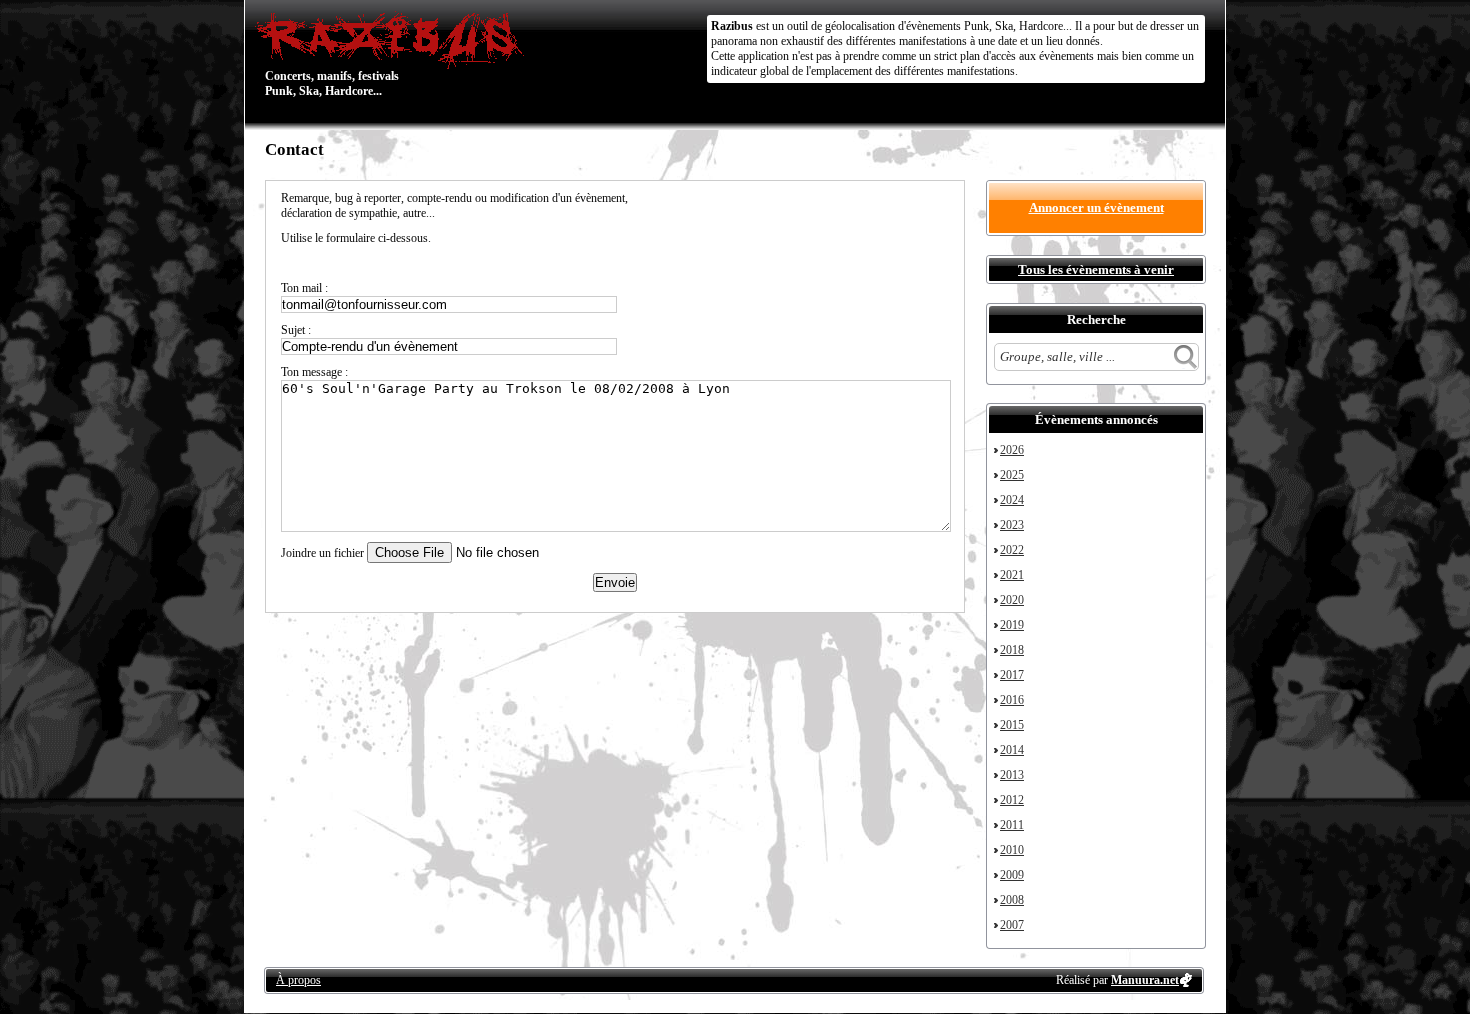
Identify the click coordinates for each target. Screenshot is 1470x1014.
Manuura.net (1145, 980)
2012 (1012, 800)
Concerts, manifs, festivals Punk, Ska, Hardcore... (332, 54)
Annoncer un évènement (1096, 207)
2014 (1012, 750)
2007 (1012, 925)
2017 (1012, 675)
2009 (1012, 875)
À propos (298, 980)
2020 (1012, 600)
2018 (1012, 650)
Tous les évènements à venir (1096, 269)
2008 (1012, 900)
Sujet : (296, 330)
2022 (1012, 550)
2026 (1012, 450)
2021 (1012, 575)
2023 (1012, 525)
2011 (1012, 825)
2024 (1012, 500)
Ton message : (314, 372)
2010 (1012, 850)
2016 (1012, 700)
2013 (1012, 775)
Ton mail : (304, 288)
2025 (1012, 475)
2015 (1012, 725)
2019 (1012, 625)
